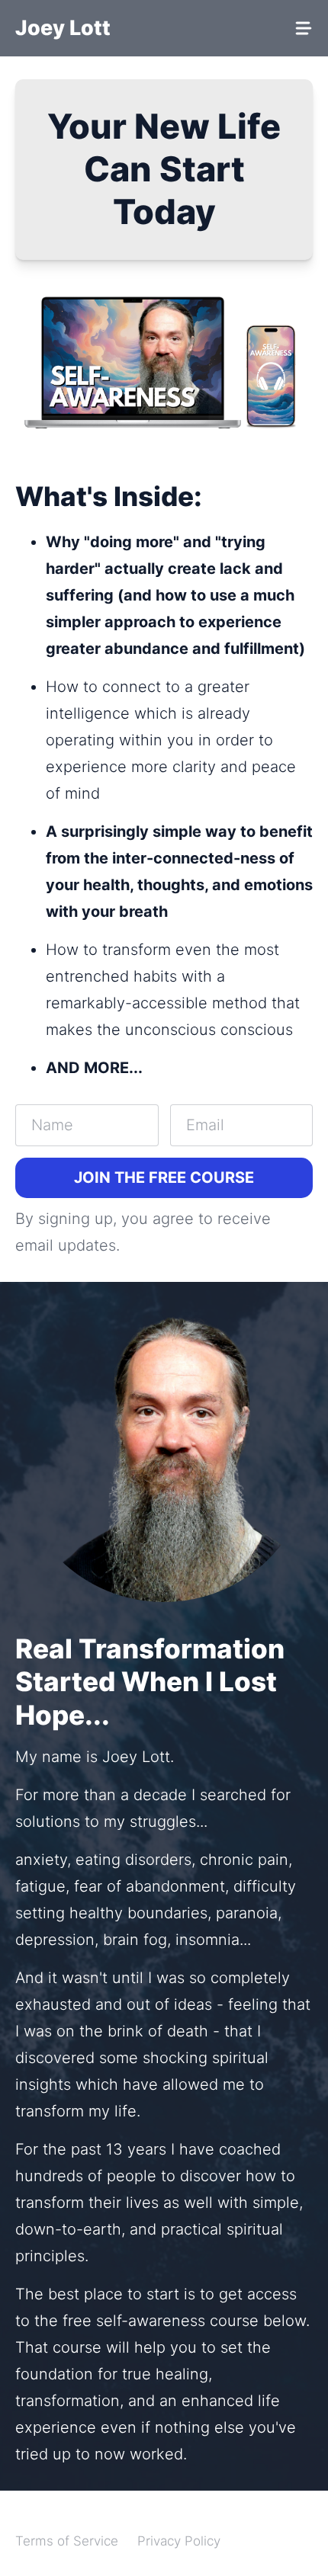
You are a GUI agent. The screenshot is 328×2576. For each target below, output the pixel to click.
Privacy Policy (179, 2541)
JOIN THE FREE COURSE (164, 1177)
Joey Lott (63, 28)
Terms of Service (67, 2541)
